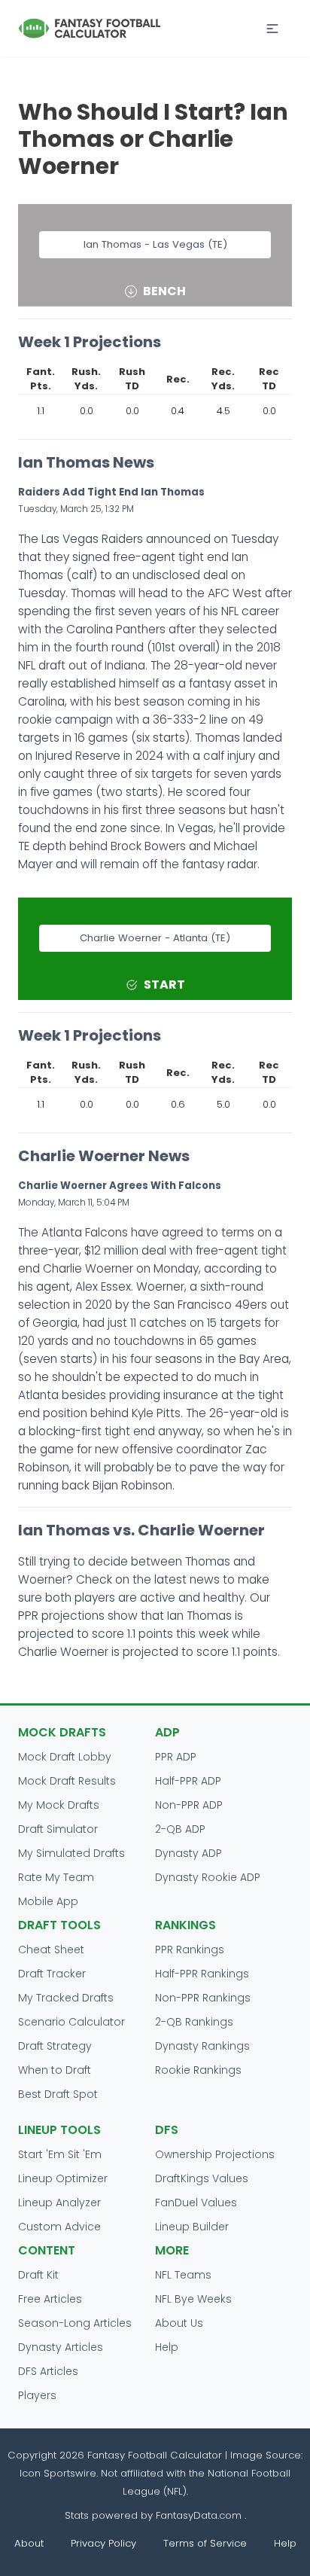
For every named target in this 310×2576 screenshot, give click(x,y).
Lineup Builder (192, 2227)
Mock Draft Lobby (65, 1757)
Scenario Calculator (71, 2022)
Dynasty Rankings (202, 2046)
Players (37, 2395)
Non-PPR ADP (189, 1805)
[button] (272, 29)
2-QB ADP (180, 1829)
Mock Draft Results (67, 1781)
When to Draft (55, 2070)
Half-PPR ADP (188, 1781)
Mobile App (48, 1901)
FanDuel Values (196, 2203)
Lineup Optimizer (63, 2178)
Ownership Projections (215, 2154)
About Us (179, 2323)
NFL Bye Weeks (193, 2299)
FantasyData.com (200, 2515)
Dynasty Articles (61, 2347)
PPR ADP (176, 1757)
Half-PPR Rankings (202, 1974)
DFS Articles (48, 2371)
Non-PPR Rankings (203, 1998)
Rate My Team (56, 1877)
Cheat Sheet (51, 1950)
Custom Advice (59, 2227)
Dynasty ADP (188, 1853)
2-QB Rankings (194, 2022)
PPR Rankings (190, 1950)
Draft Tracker (52, 1974)
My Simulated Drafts (71, 1853)
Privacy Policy (103, 2543)
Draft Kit (38, 2275)
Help (167, 2347)
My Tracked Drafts (66, 1998)
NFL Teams (183, 2275)
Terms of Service (205, 2543)
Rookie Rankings (198, 2070)
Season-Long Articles (75, 2323)
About (29, 2543)
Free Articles (50, 2299)
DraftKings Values (202, 2178)
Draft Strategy (55, 2046)
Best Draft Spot (58, 2094)
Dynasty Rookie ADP (208, 1877)
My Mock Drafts (59, 1805)
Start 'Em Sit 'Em (60, 2154)
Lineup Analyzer (59, 2203)
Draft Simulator (58, 1829)
